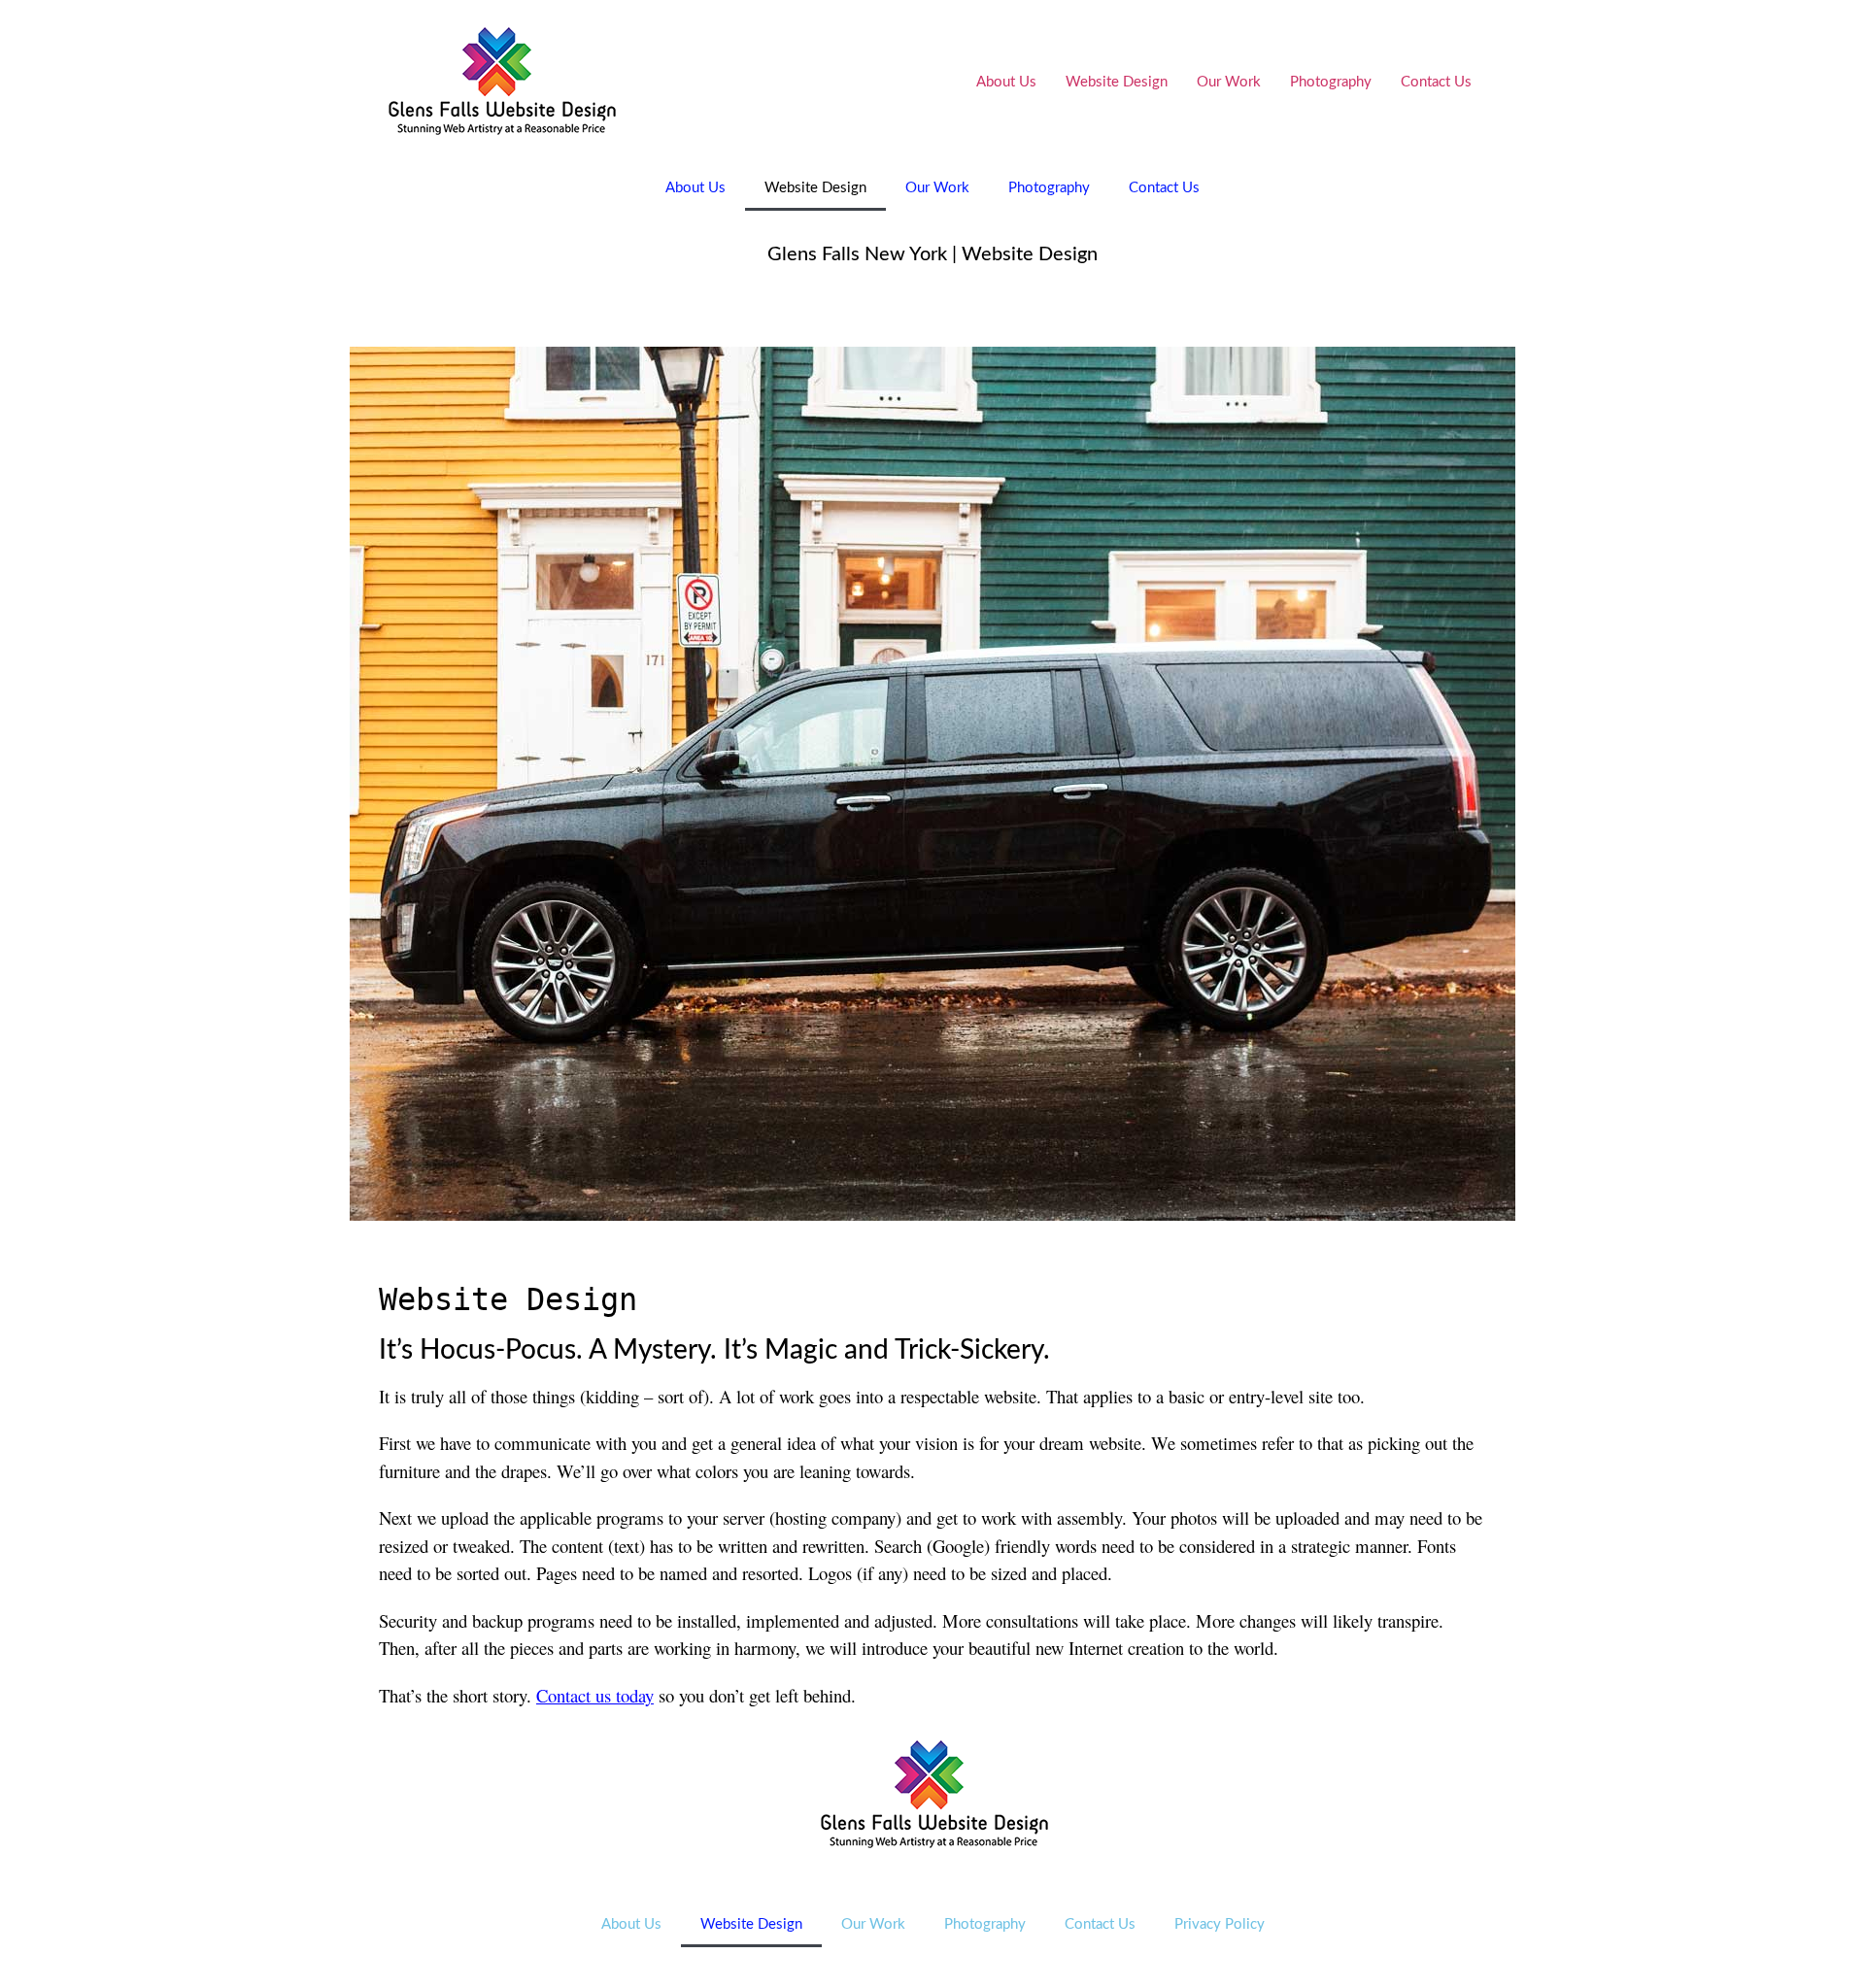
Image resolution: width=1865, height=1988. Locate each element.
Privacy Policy (1220, 1924)
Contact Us (1436, 82)
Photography (1331, 82)
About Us (1006, 82)
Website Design (1117, 82)
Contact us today (595, 1695)
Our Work (1229, 82)
